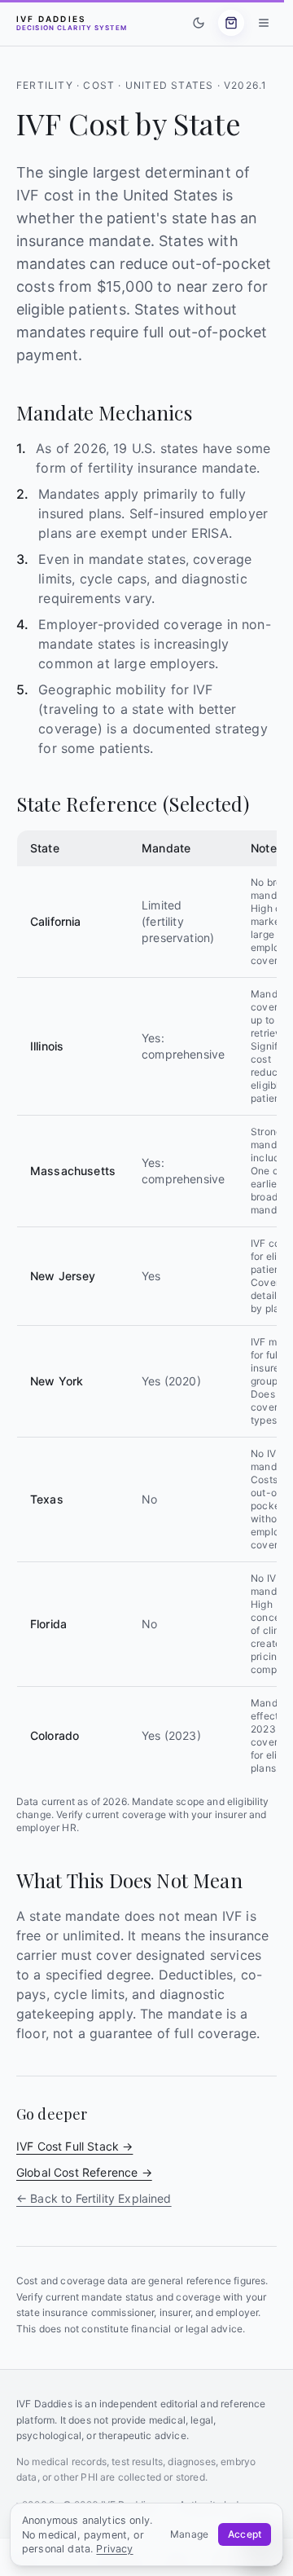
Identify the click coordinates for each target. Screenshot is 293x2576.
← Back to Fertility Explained (94, 2198)
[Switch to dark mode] (199, 23)
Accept (245, 2534)
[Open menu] (264, 23)
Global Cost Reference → (84, 2172)
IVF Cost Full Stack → (74, 2146)
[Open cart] (231, 23)
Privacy (114, 2549)
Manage (189, 2534)
